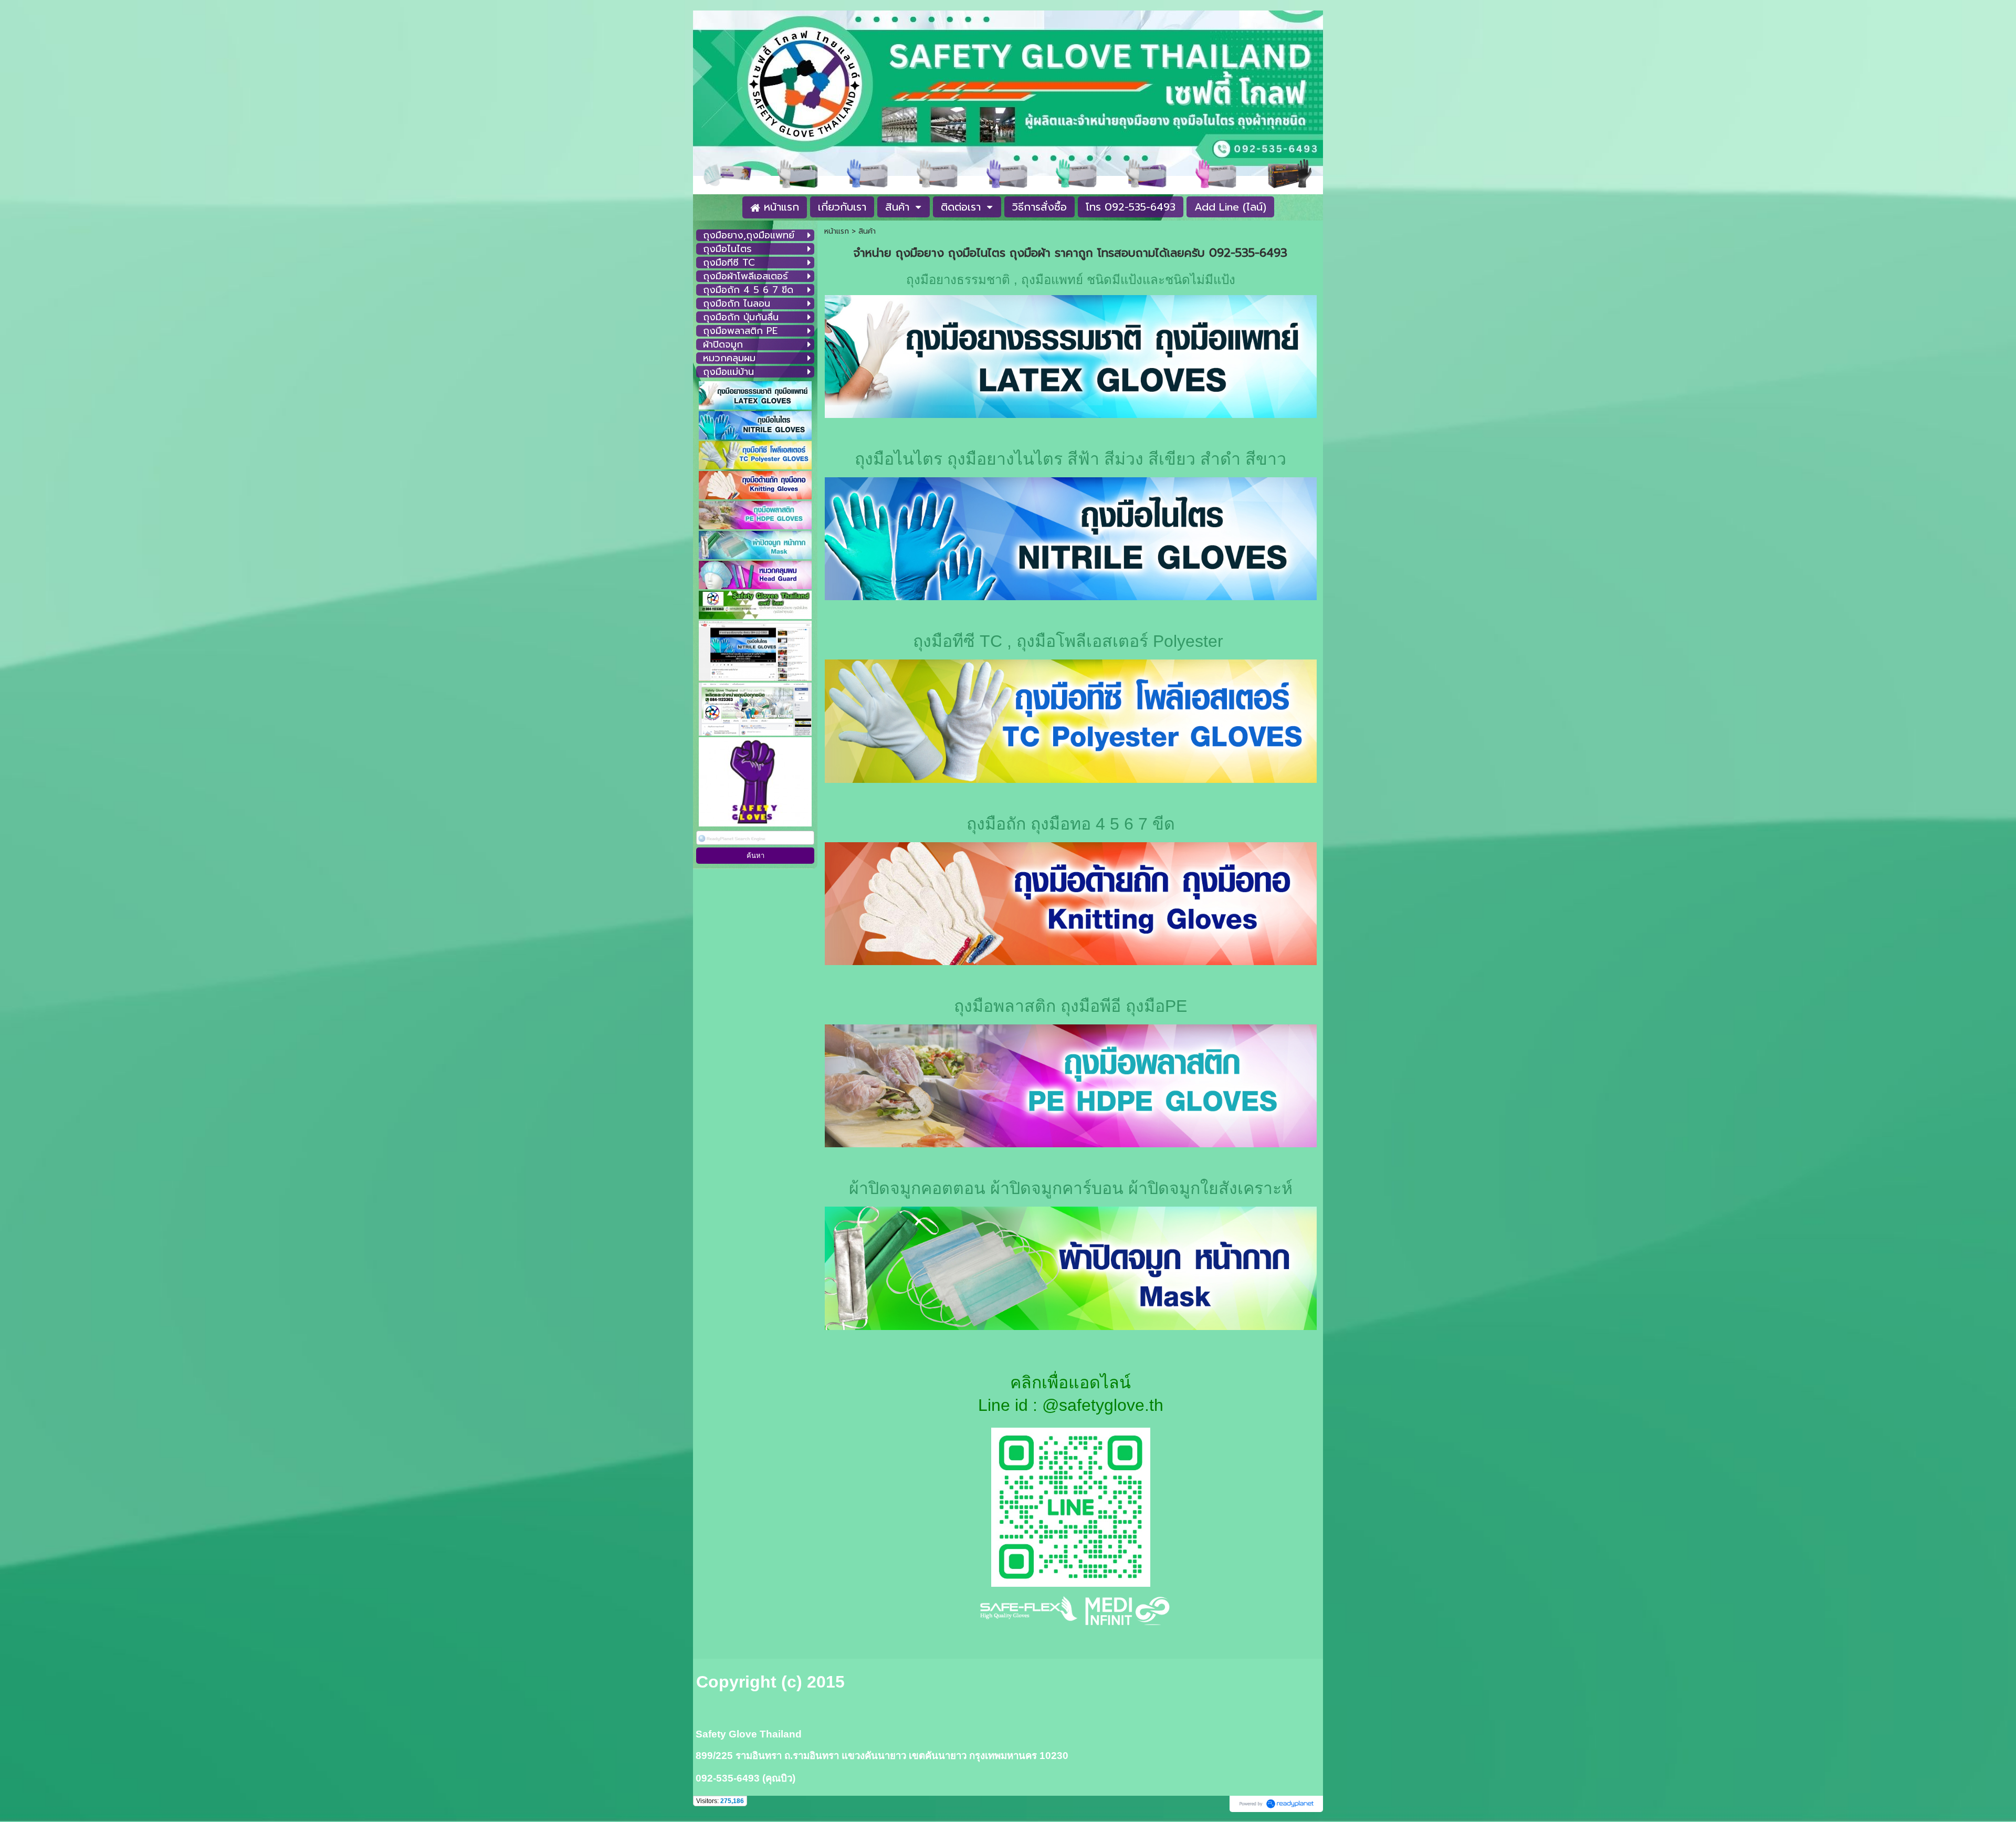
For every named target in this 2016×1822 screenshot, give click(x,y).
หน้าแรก (837, 231)
